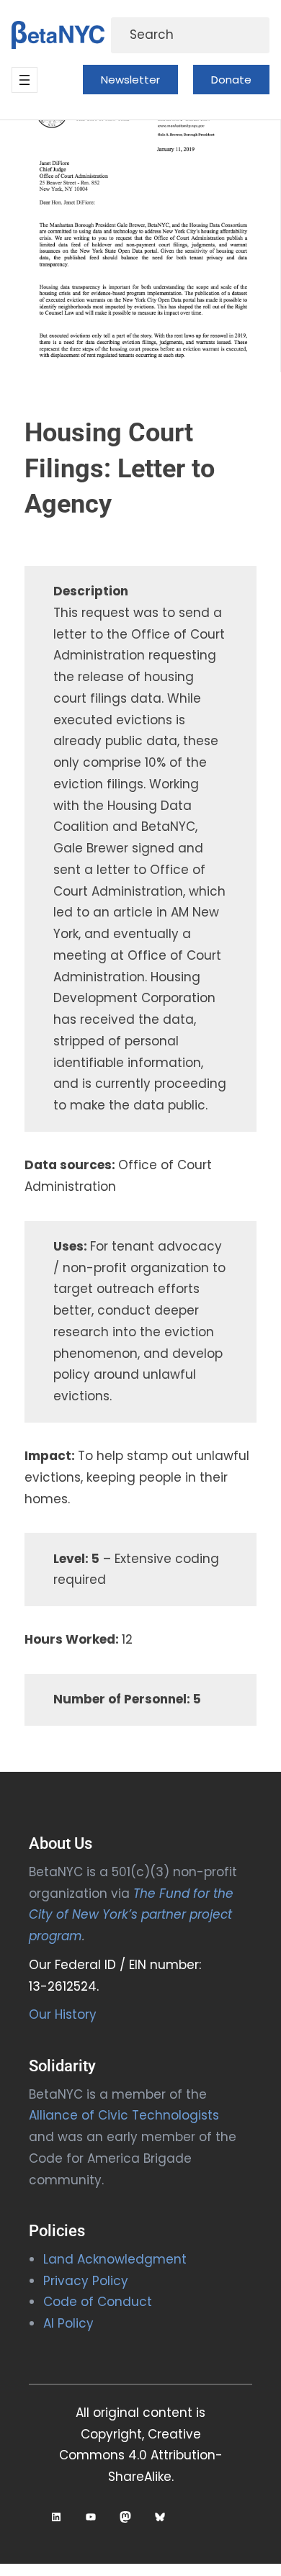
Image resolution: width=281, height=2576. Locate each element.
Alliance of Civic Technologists (124, 2115)
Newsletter (130, 80)
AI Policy (68, 2323)
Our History (63, 2014)
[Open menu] (24, 80)
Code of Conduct (98, 2302)
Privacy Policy (86, 2281)
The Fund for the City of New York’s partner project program (131, 1915)
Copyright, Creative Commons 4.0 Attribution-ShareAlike (141, 2456)
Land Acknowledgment (115, 2259)
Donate (231, 80)
